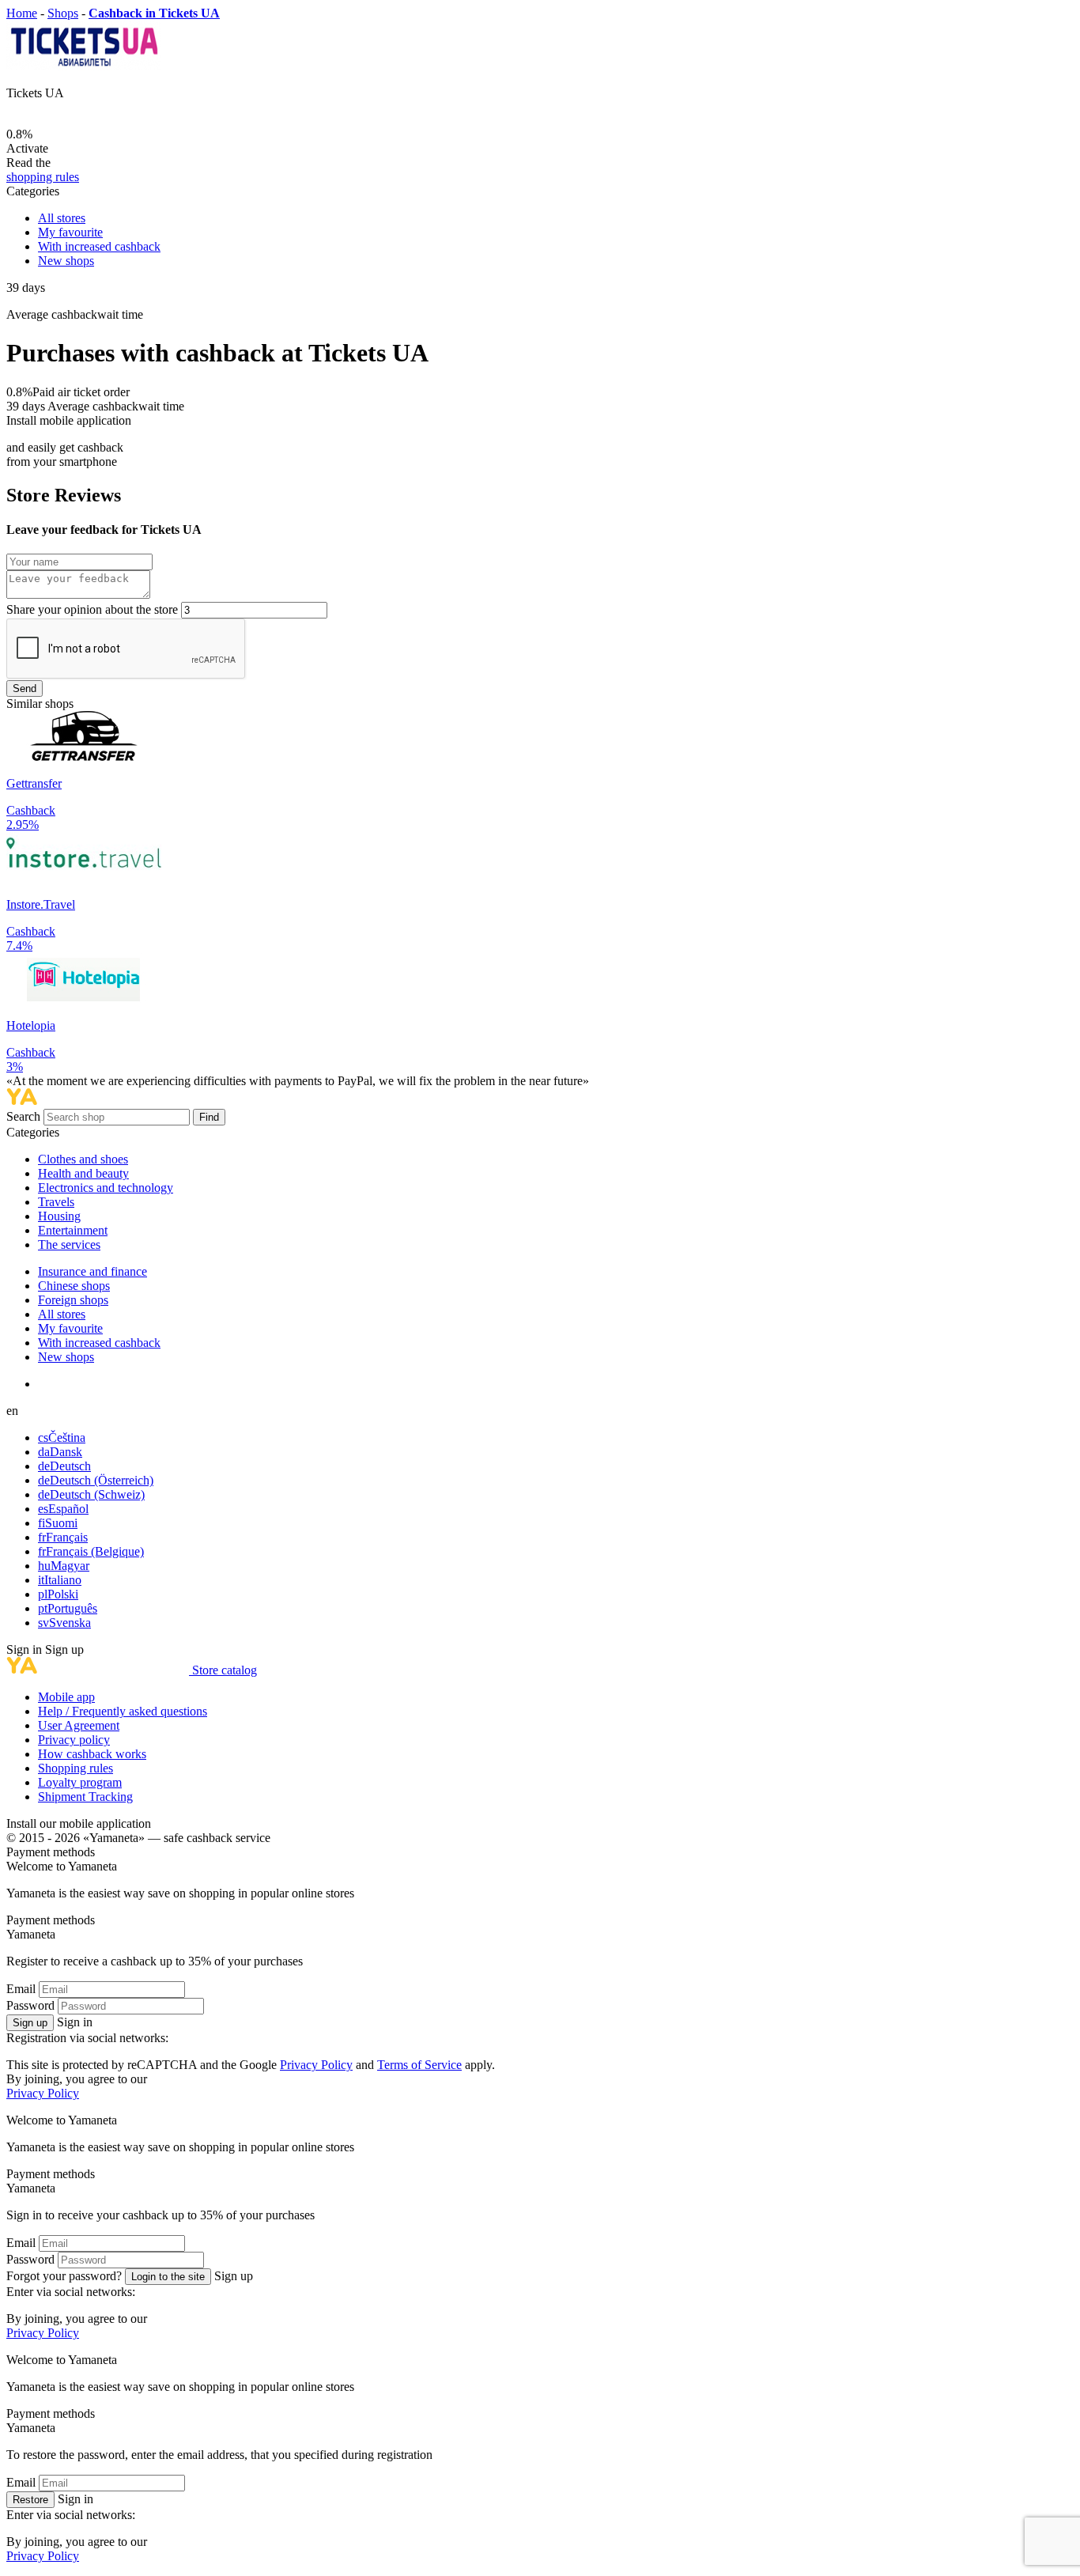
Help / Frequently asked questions (123, 1711)
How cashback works (92, 1754)
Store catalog (225, 1670)
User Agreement (79, 1725)
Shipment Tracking (85, 1797)
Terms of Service (419, 2065)
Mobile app (66, 1697)
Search (25, 1116)
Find (209, 1117)
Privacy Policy (316, 2065)
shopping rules (43, 177)
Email (21, 1989)
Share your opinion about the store (92, 609)
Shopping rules (76, 1768)
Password (30, 2005)
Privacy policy (74, 1740)
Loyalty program (80, 1782)
